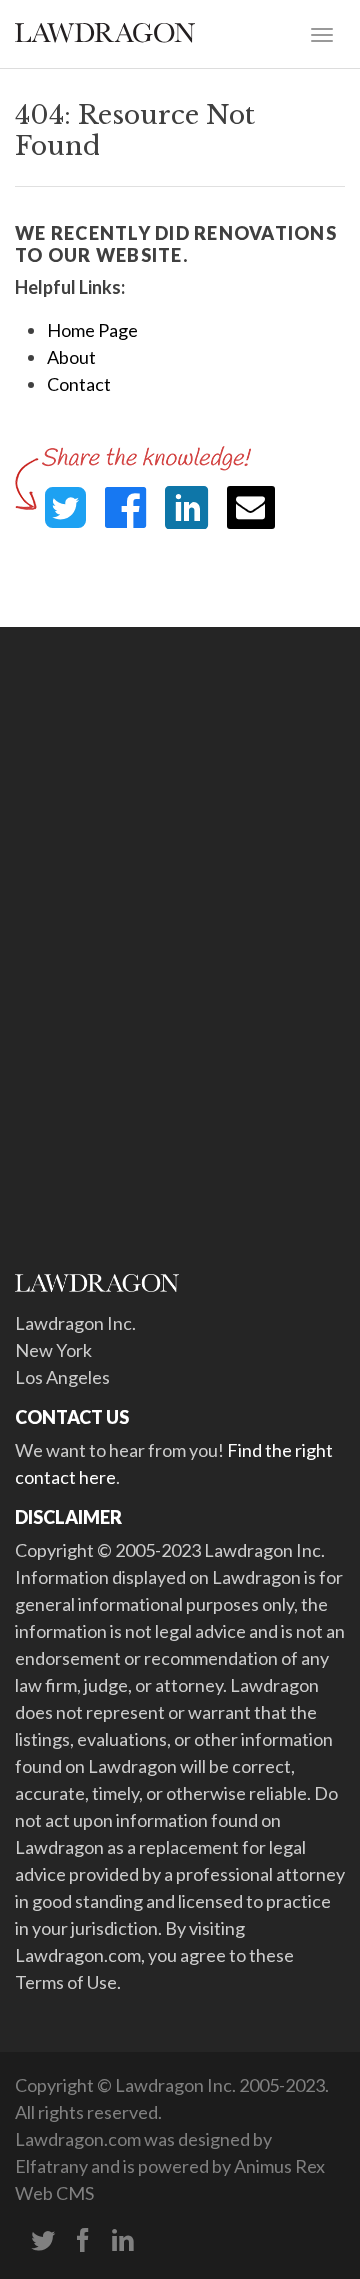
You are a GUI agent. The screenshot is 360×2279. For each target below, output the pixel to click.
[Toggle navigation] (322, 33)
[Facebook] (83, 2241)
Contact (79, 384)
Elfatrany (51, 2166)
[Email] (251, 507)
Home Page (92, 330)
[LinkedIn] (123, 2241)
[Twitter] (43, 2241)
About (71, 357)
